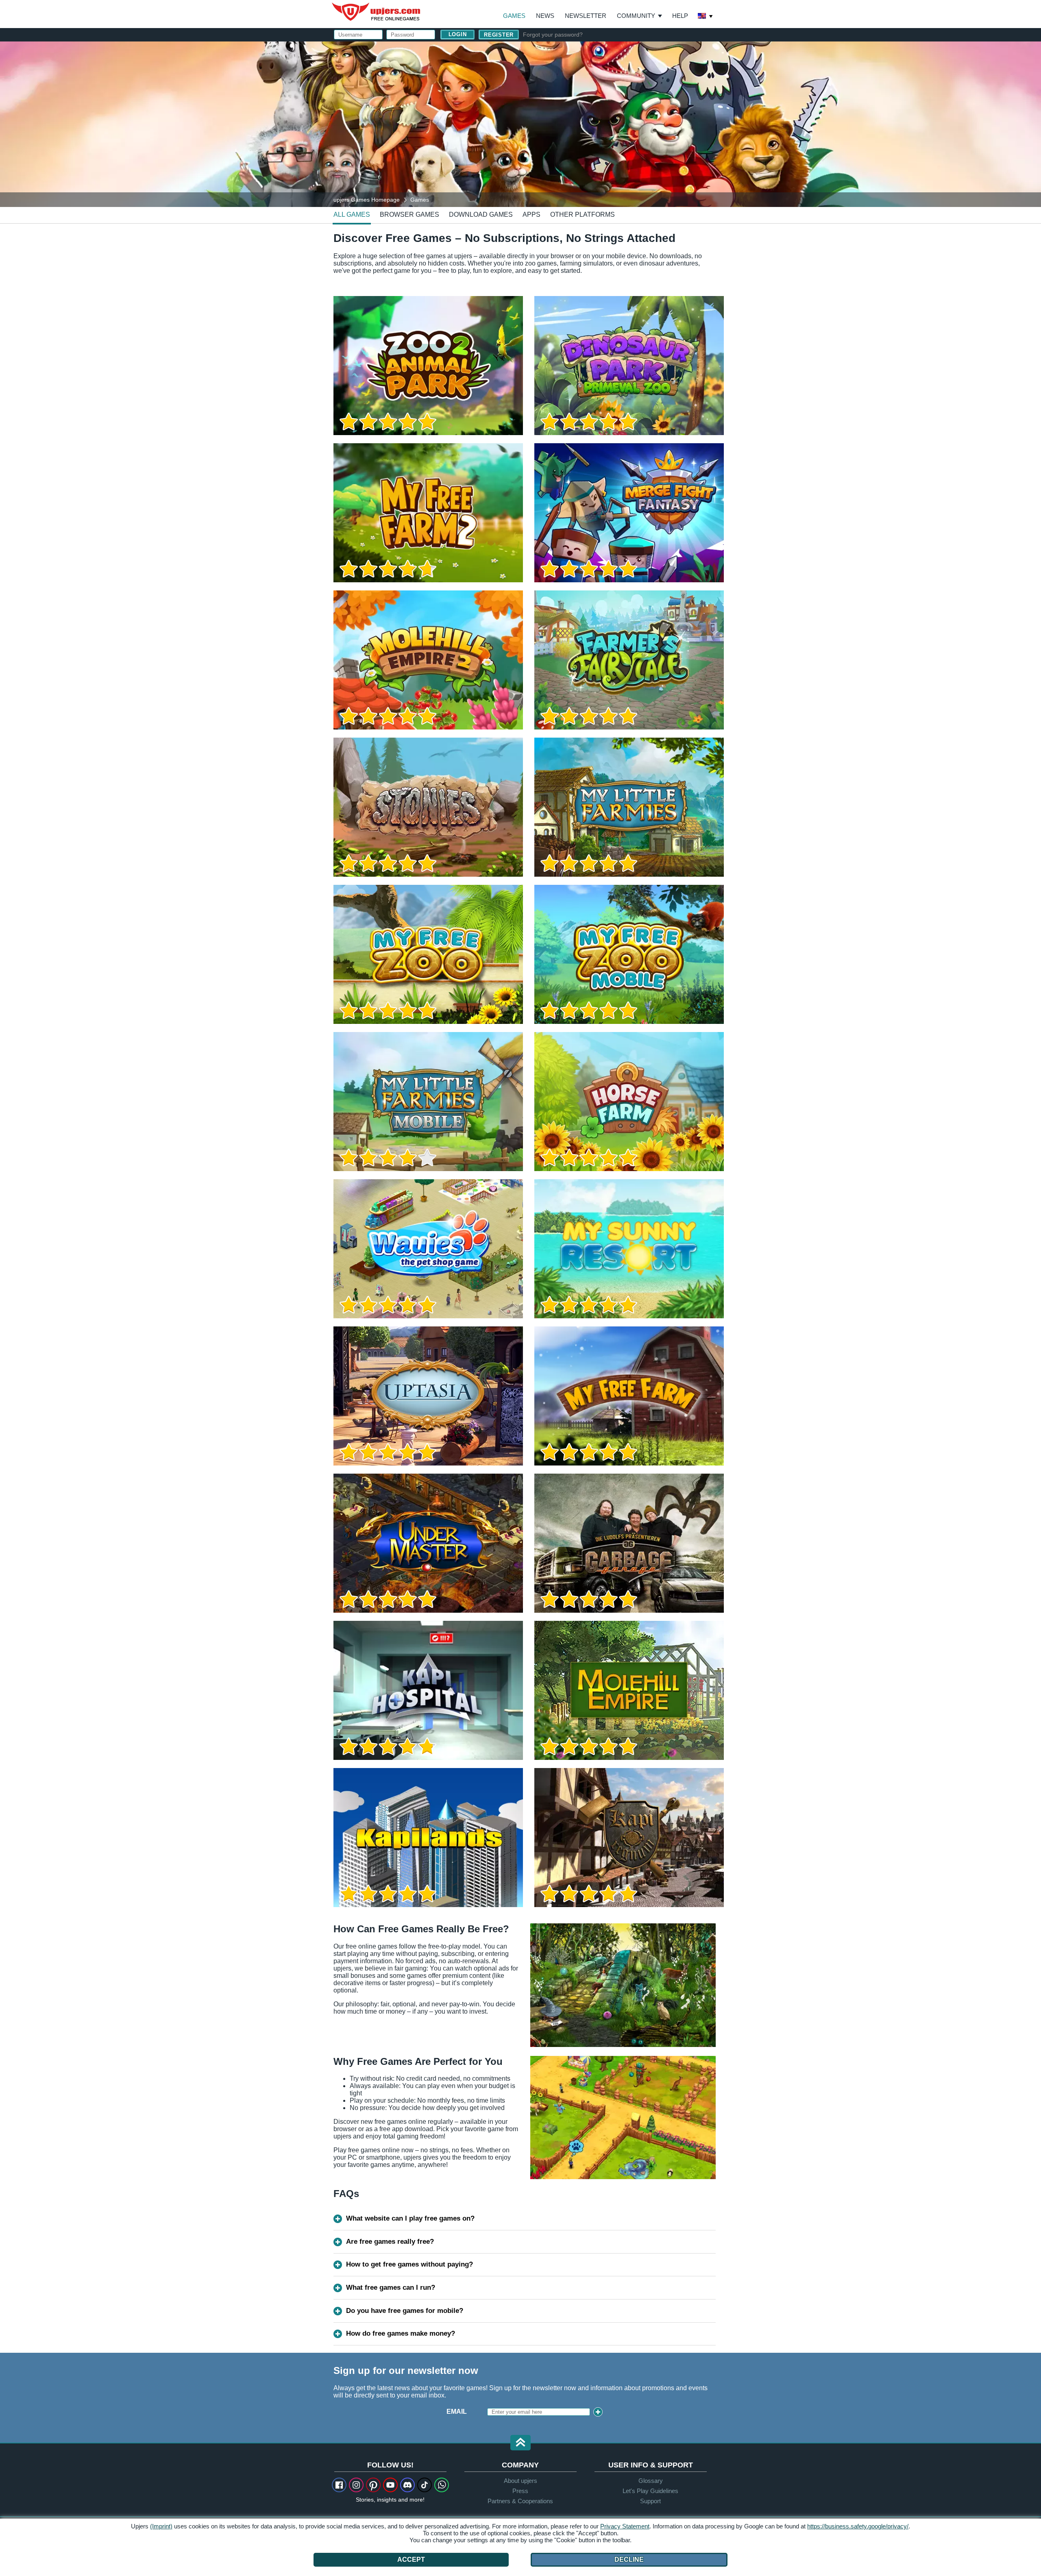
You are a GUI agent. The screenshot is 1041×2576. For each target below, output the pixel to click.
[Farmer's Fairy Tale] (629, 660)
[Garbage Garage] (629, 1543)
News (545, 16)
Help (680, 16)
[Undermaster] (428, 1543)
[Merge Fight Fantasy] (629, 513)
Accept (411, 2560)
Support (650, 2501)
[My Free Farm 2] (428, 513)
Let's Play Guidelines (650, 2491)
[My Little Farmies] (629, 807)
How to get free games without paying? (409, 2264)
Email (457, 2412)
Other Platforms (583, 214)
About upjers (520, 2481)
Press (520, 2491)
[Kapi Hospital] (428, 1690)
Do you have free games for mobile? (405, 2311)
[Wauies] (428, 1249)
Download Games (481, 214)
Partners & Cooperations (520, 2501)
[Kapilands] (428, 1838)
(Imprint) (161, 2526)
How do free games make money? (401, 2333)
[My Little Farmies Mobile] (428, 1102)
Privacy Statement (625, 2526)
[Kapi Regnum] (629, 1838)
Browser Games (409, 214)
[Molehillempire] (629, 1690)
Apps (531, 214)
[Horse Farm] (629, 1102)
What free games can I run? (391, 2287)
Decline (629, 2560)
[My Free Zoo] (428, 954)
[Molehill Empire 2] (428, 660)
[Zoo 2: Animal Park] (428, 366)
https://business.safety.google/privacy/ (858, 2526)
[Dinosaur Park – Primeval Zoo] (629, 366)
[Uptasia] (428, 1396)
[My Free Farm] (629, 1396)
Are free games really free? (390, 2242)
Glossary (651, 2481)
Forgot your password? (553, 35)
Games (514, 16)
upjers (377, 12)
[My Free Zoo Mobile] (629, 954)
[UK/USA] (706, 17)
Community (636, 16)
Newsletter (586, 16)
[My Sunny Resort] (629, 1249)
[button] (520, 2443)
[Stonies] (428, 807)
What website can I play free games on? (410, 2218)
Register (499, 35)
